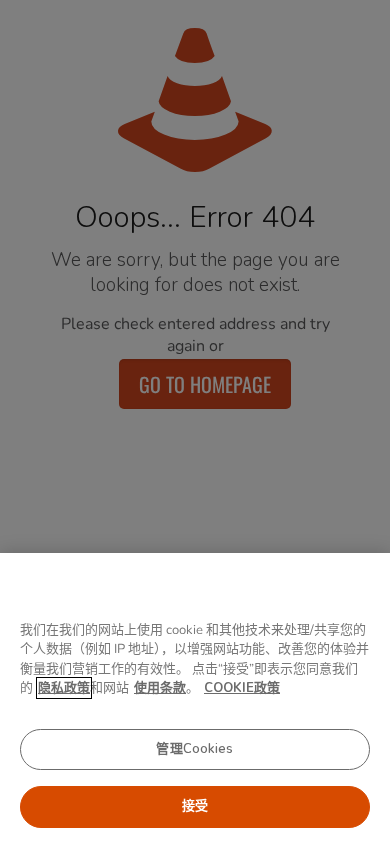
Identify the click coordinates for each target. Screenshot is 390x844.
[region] (195, 698)
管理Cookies (194, 749)
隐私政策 (64, 688)
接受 (195, 806)
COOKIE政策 (242, 688)
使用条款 (160, 688)
